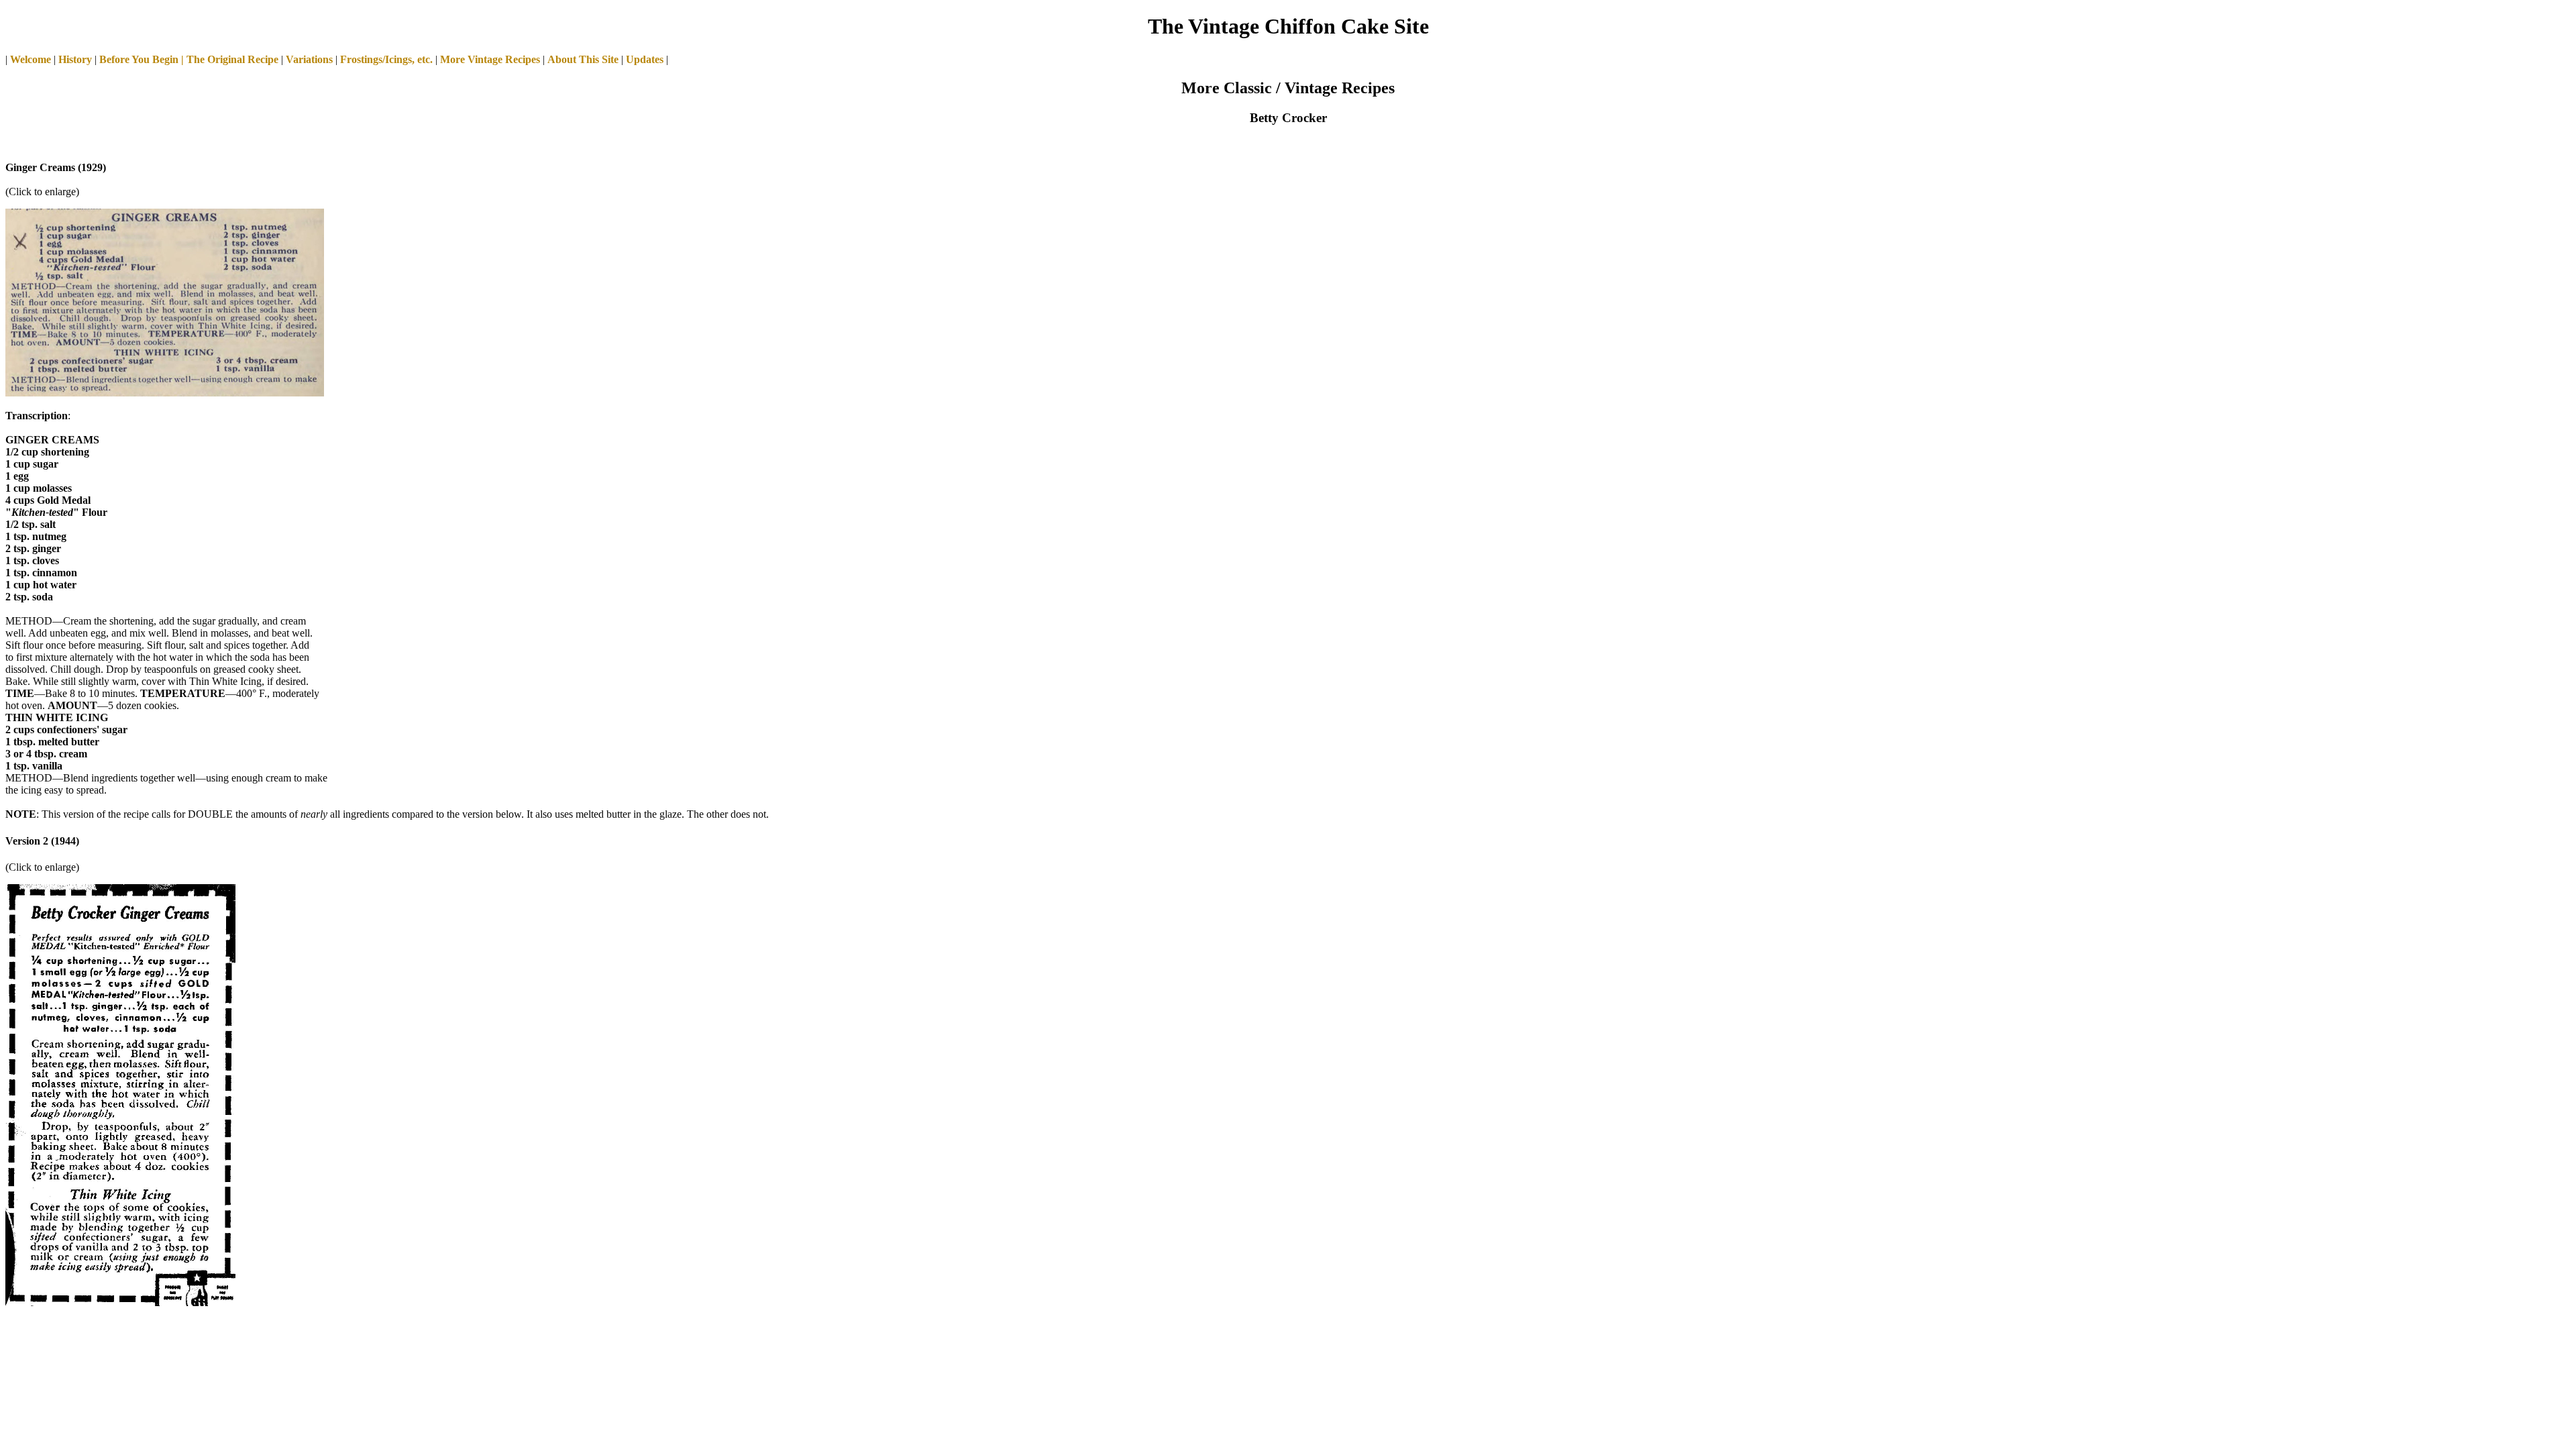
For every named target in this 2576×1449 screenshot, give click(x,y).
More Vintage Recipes (490, 59)
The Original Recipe (231, 59)
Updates (645, 59)
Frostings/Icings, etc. (386, 59)
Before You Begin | (142, 59)
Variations (309, 59)
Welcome (31, 59)
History (75, 59)
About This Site (583, 59)
